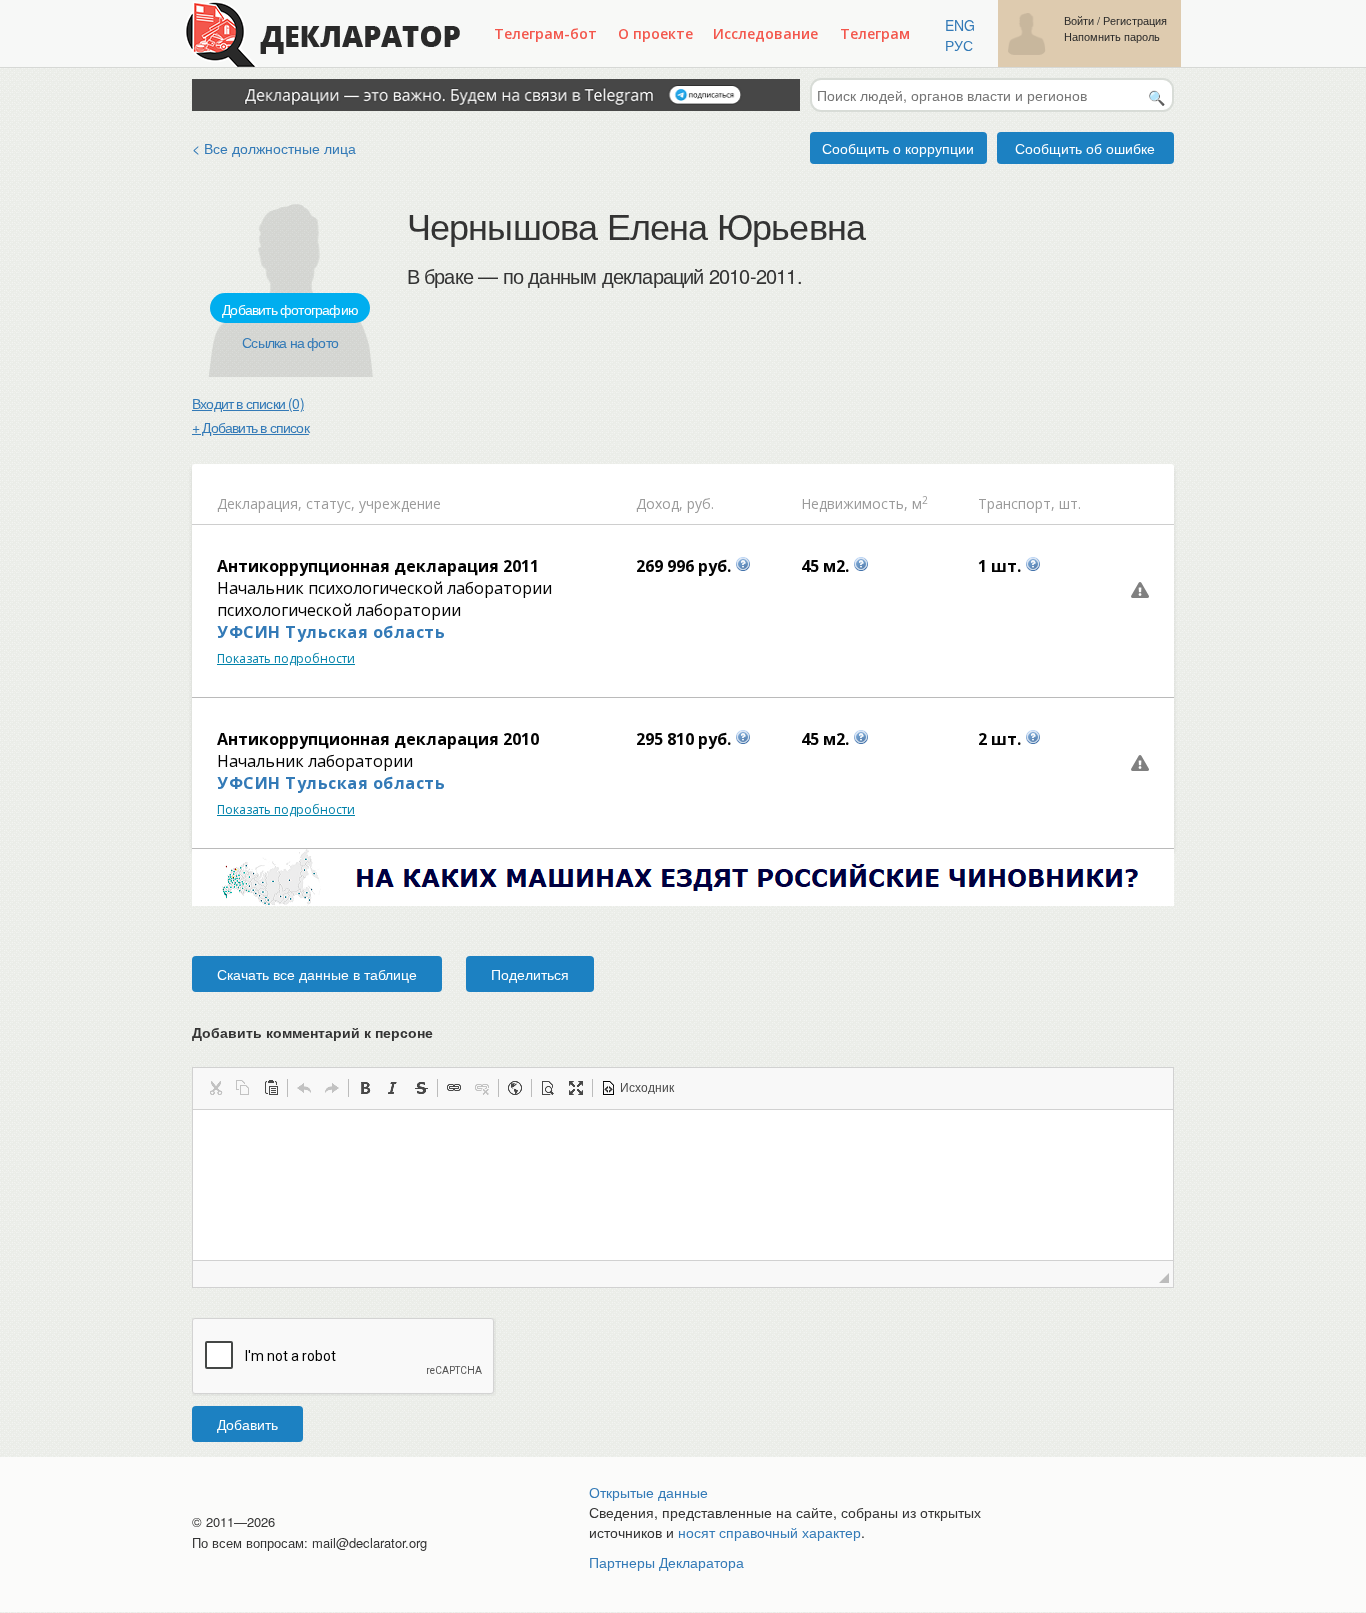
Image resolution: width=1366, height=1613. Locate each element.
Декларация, (259, 503)
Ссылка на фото (290, 342)
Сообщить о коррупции (898, 148)
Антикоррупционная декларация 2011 (378, 566)
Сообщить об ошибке (1085, 148)
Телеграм (875, 33)
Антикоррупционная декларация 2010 (378, 739)
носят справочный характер (769, 1532)
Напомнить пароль (1112, 36)
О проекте (655, 33)
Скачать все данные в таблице (317, 974)
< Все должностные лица (274, 148)
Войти (1079, 20)
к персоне (398, 1032)
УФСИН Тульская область (331, 632)
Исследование (765, 33)
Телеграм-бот (545, 33)
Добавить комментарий (312, 1032)
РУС (959, 45)
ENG (960, 25)
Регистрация (1135, 20)
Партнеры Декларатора (666, 1562)
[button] (215, 1088)
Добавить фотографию (290, 309)
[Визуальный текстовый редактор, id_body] (683, 1185)
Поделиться (530, 974)
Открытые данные (648, 1492)
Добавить (247, 1424)
